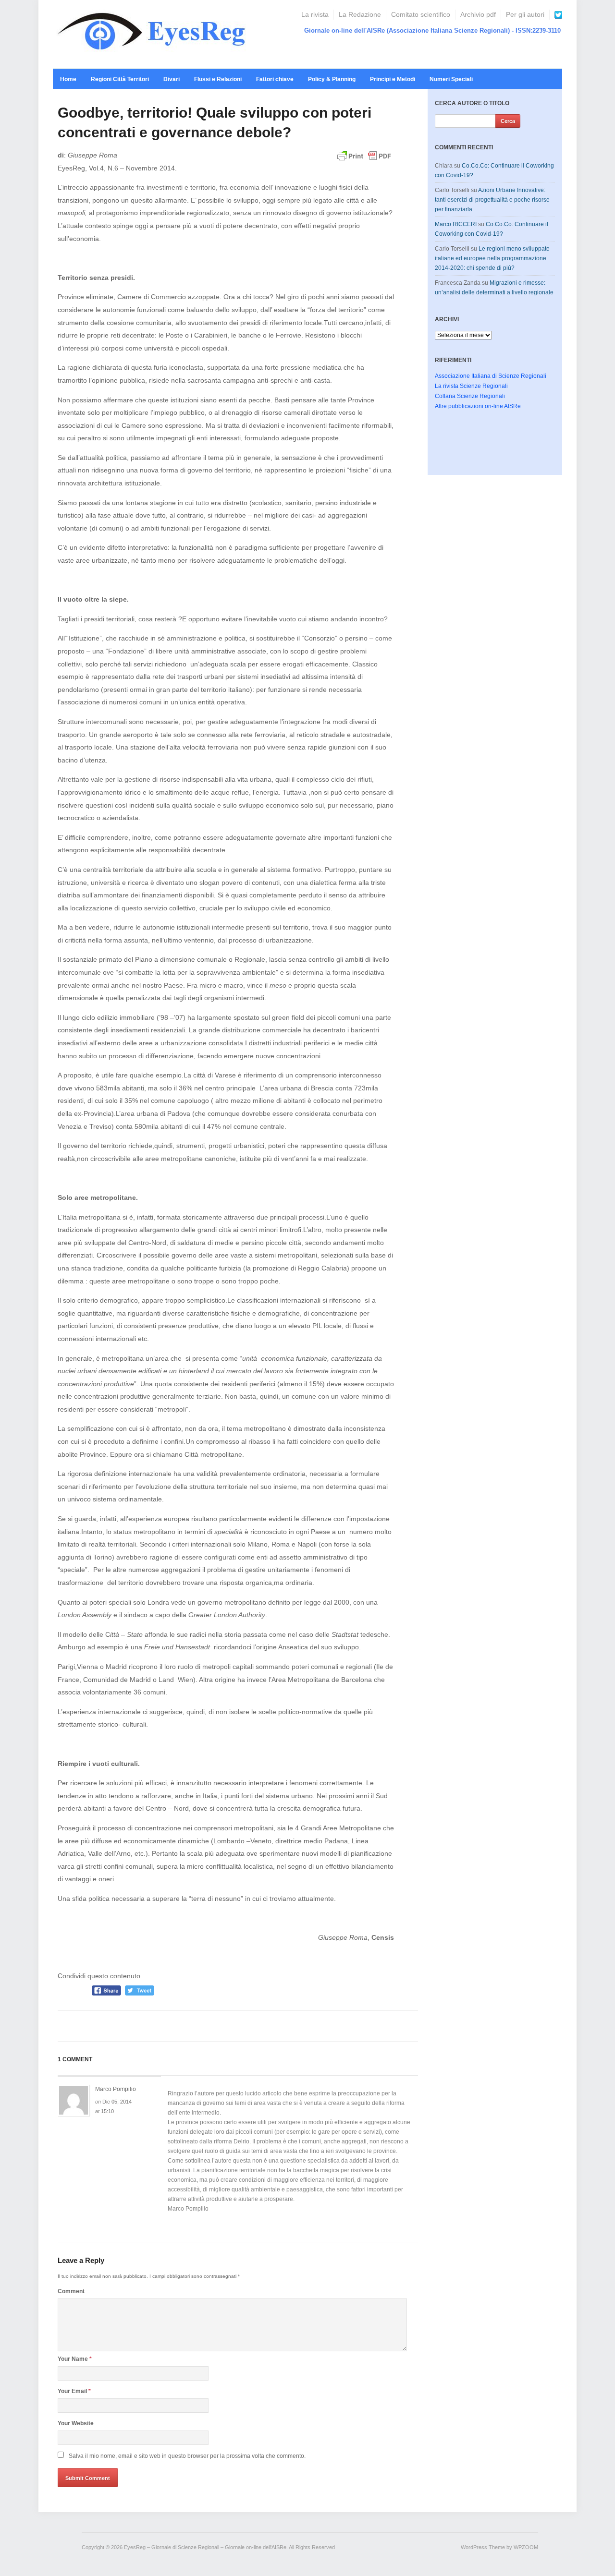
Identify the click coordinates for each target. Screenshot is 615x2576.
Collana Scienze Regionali (470, 396)
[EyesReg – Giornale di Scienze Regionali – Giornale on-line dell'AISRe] (154, 34)
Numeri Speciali (451, 79)
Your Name (75, 2359)
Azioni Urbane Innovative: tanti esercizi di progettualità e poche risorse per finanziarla (492, 200)
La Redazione (360, 14)
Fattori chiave (275, 79)
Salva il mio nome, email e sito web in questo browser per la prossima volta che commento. (187, 2456)
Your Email (74, 2391)
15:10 (107, 2111)
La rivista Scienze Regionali (471, 386)
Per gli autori (525, 14)
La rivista (315, 14)
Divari (172, 79)
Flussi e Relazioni (218, 79)
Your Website (76, 2423)
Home (68, 79)
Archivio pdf (478, 14)
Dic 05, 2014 (117, 2102)
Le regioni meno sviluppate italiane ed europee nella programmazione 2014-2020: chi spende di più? (492, 258)
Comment (71, 2291)
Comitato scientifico (421, 14)
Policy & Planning (332, 79)
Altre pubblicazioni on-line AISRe (478, 406)
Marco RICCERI (456, 224)
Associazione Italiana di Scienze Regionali (491, 376)
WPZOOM (526, 2547)
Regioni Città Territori (120, 79)
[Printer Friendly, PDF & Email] (364, 160)
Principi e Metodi (393, 79)
